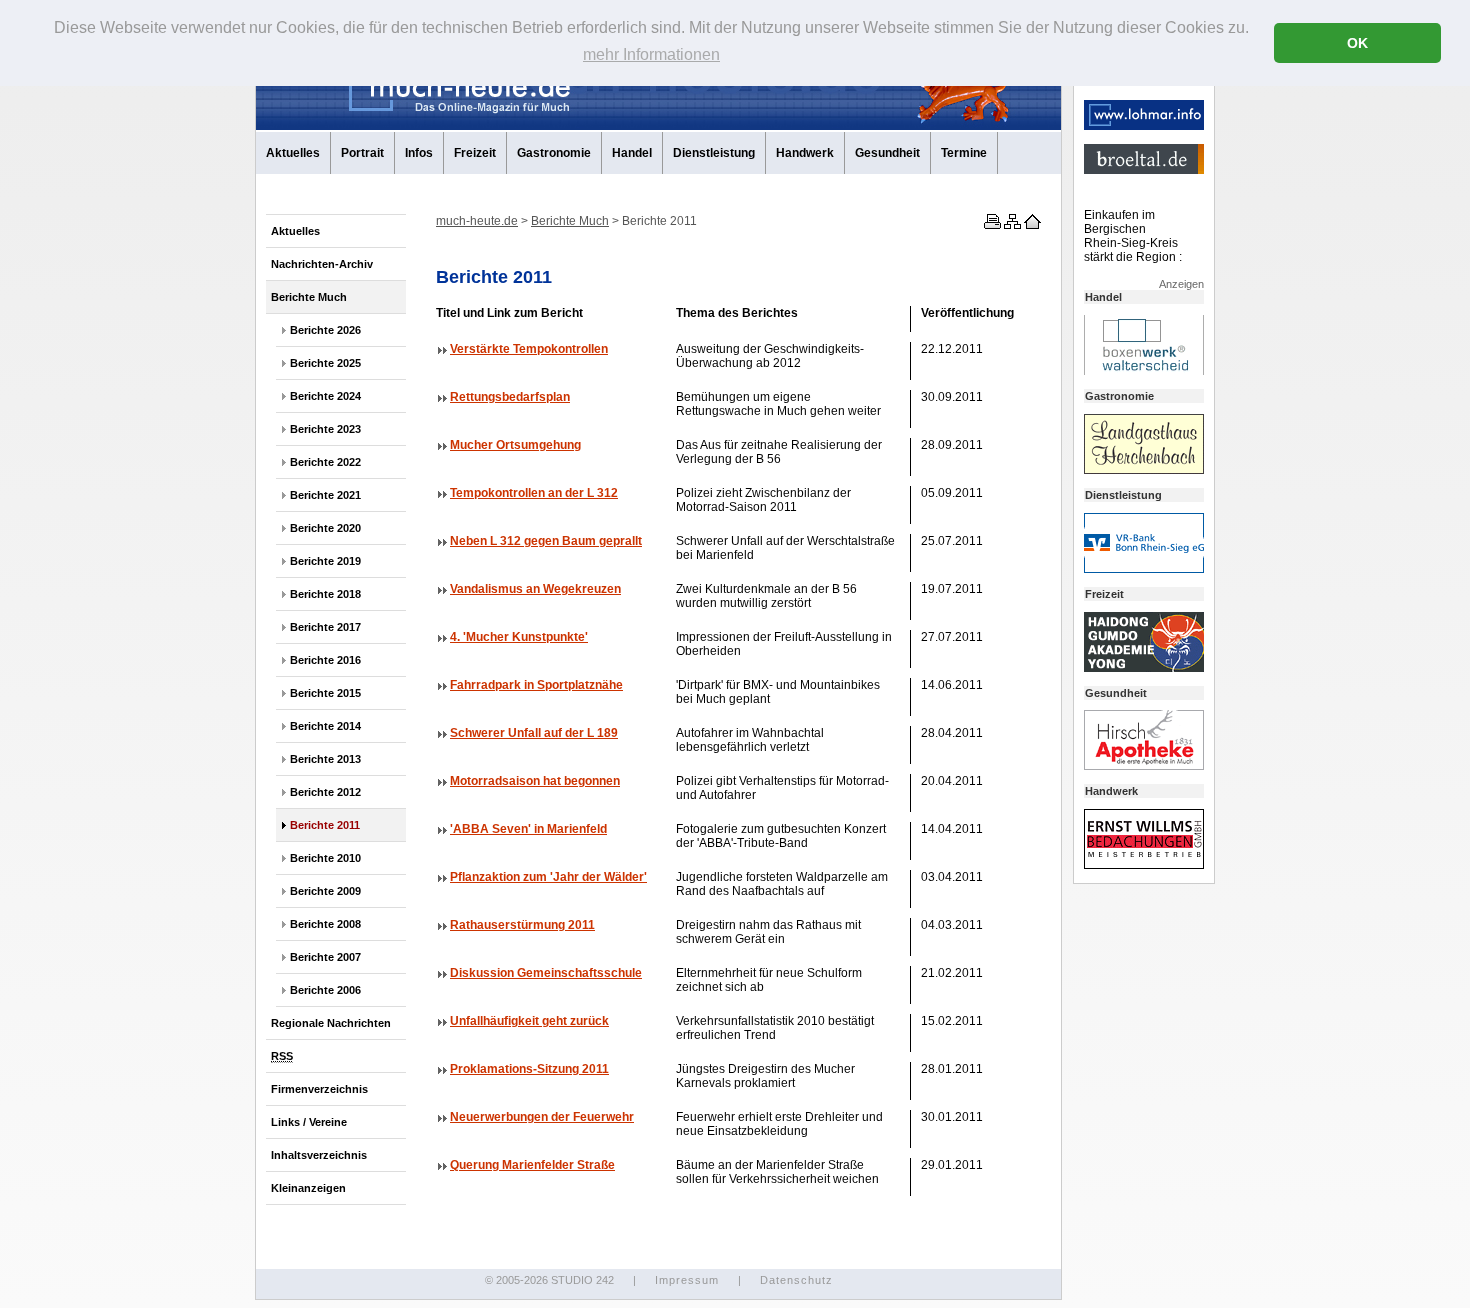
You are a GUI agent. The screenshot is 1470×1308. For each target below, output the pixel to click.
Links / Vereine (309, 1122)
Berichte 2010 (325, 858)
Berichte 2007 (325, 957)
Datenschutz (796, 1280)
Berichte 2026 (325, 330)
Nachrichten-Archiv (322, 264)
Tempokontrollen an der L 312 (534, 493)
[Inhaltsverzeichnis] (1011, 225)
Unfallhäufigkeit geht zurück (529, 1021)
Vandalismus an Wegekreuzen (535, 589)
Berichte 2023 (325, 429)
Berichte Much (309, 297)
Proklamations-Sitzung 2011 (529, 1069)
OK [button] (1357, 43)
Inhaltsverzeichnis (319, 1155)
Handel (632, 153)
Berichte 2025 (325, 363)
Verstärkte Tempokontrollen (529, 349)
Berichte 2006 (325, 990)
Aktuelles (293, 153)
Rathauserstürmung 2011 (522, 925)
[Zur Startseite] (1031, 225)
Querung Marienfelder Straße (532, 1165)
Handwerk (805, 153)
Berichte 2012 (325, 792)
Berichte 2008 (325, 924)
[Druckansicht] (991, 225)
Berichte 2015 (325, 693)
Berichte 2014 (325, 726)
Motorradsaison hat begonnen (535, 781)
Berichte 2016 (325, 660)
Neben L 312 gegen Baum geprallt (546, 541)
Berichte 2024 (325, 396)
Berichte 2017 (325, 627)
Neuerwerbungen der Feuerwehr (542, 1117)
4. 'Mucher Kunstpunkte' (519, 637)
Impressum (687, 1280)
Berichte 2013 (325, 759)
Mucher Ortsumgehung (515, 445)
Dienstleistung (714, 153)
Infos (419, 153)
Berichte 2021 (325, 495)
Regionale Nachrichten (331, 1023)
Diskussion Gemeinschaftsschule (546, 973)
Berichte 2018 (325, 594)
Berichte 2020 (325, 528)
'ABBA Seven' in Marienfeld (528, 829)
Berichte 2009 (325, 891)
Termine (964, 153)
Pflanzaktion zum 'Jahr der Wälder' (548, 877)
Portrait (362, 153)
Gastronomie (554, 153)
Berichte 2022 (325, 462)
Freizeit (475, 153)
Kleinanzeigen (308, 1188)
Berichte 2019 (325, 561)
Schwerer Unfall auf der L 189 (534, 733)
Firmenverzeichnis (319, 1089)
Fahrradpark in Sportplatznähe (536, 685)
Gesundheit (887, 153)
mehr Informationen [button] (651, 54)
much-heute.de (477, 221)
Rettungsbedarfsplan (510, 397)
